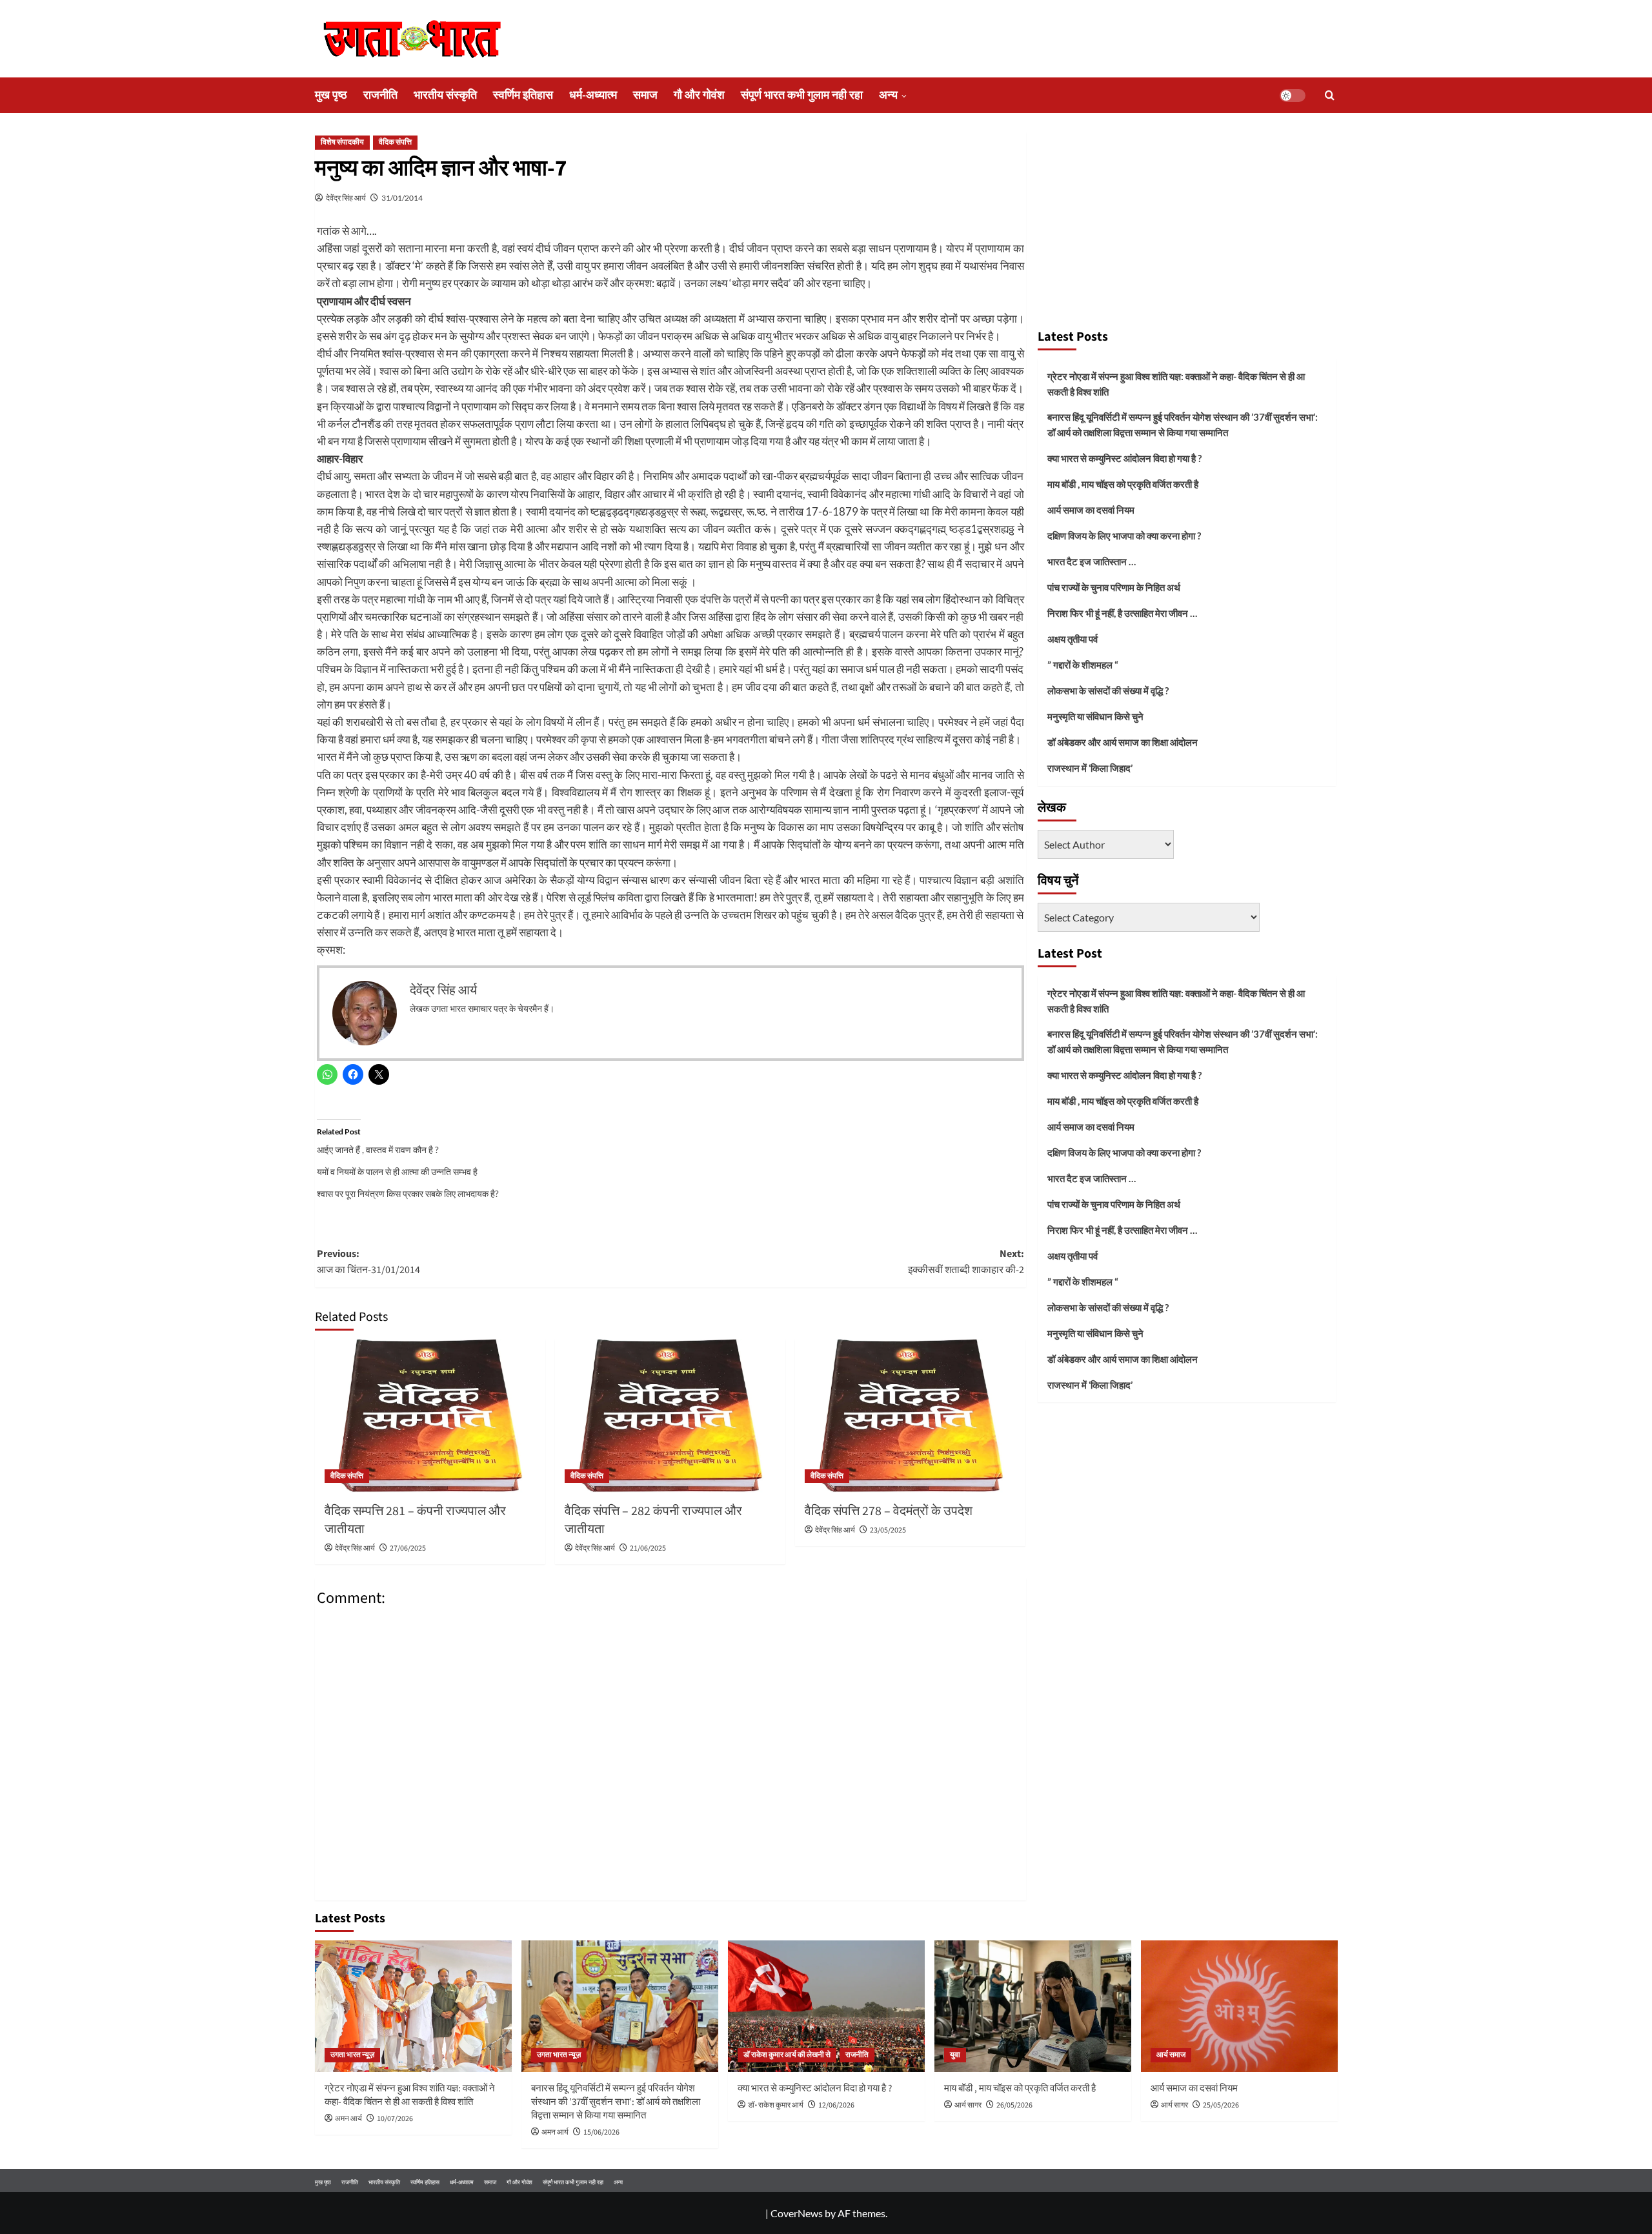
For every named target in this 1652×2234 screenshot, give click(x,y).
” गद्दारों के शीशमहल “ (1083, 665)
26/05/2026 (1014, 2105)
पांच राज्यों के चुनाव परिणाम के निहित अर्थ (1114, 587)
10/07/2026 (395, 2119)
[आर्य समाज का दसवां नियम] (1239, 2006)
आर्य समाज (1171, 2055)
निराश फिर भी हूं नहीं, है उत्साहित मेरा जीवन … (1122, 613)
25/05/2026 (1221, 2105)
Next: (966, 1262)
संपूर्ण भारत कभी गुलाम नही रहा (802, 95)
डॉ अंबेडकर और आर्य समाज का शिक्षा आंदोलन (1123, 742)
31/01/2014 (402, 198)
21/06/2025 (648, 1548)
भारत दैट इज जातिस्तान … (1092, 561)
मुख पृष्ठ (331, 95)
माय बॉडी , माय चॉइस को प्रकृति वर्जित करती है (1123, 484)
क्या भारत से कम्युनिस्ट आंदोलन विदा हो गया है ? (1124, 458)
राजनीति (380, 95)
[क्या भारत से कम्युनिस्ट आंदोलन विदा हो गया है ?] (826, 2006)
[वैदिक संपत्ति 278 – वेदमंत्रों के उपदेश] (910, 1416)
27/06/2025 (408, 1548)
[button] (1330, 95)
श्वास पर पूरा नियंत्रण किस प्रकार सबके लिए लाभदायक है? (408, 1193)
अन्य (888, 95)
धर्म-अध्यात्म (593, 95)
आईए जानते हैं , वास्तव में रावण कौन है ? (378, 1150)
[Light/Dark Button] (1293, 96)
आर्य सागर (968, 2105)
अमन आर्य (348, 2119)
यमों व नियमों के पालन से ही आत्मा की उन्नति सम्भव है (397, 1172)
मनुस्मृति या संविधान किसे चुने (1095, 716)
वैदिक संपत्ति (395, 142)
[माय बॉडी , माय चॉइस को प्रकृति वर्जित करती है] (1033, 2006)
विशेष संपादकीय (342, 142)
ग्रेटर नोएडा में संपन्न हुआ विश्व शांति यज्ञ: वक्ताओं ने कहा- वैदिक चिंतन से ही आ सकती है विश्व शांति (1176, 384)
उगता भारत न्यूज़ (352, 2055)
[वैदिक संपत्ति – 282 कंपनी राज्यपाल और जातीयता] (670, 1416)
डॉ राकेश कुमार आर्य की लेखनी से (787, 2055)
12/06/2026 (836, 2105)
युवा (955, 2055)
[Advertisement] (1187, 225)
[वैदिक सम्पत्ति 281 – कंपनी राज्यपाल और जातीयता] (430, 1416)
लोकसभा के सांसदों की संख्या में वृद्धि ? (1108, 690)
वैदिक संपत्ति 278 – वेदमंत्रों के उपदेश (889, 1511)
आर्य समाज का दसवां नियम (1091, 510)
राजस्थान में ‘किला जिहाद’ (1090, 768)
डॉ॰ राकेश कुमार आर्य (776, 2105)
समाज (645, 95)
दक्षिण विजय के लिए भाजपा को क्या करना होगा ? (1124, 536)
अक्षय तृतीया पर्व (1073, 639)
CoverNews (797, 2213)
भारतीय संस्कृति (445, 95)
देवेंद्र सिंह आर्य (346, 198)
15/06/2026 (601, 2132)
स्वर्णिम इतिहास (523, 95)
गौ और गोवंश (699, 95)
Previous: (368, 1262)
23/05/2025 (888, 1530)
